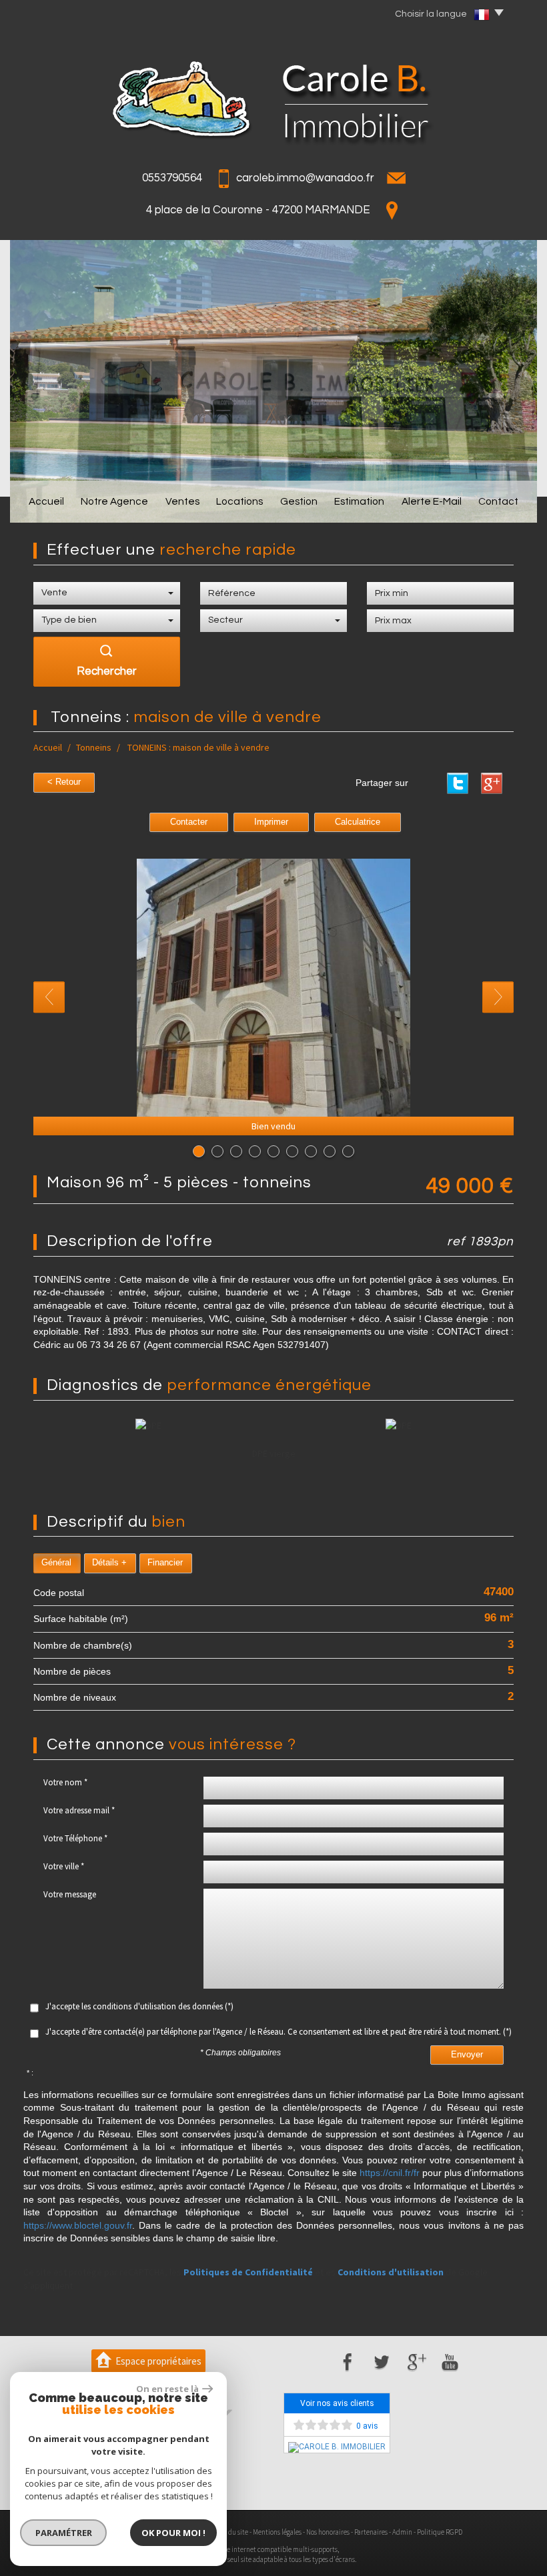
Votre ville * (64, 1866)
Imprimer (271, 822)
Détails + (109, 1563)
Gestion (299, 501)
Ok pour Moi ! (173, 2533)
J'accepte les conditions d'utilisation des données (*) (139, 2006)
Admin (402, 2532)
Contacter (189, 822)
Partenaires (371, 2532)
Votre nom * (65, 1782)
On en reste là (167, 2389)
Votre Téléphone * (75, 1838)
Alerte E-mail (432, 501)
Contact (498, 501)
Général (56, 1563)
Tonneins (94, 747)
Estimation (359, 501)
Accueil (46, 501)
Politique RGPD (440, 2532)
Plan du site (231, 2532)
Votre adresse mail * (79, 1810)
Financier (165, 1563)
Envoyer (467, 2055)
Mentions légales (277, 2532)
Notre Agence (114, 501)
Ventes (182, 501)
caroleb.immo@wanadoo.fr (305, 178)
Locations (239, 501)
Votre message (70, 1894)
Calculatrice (358, 822)
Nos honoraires (328, 2532)
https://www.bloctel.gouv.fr (78, 2225)
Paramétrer (64, 2533)
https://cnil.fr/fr (390, 2173)
